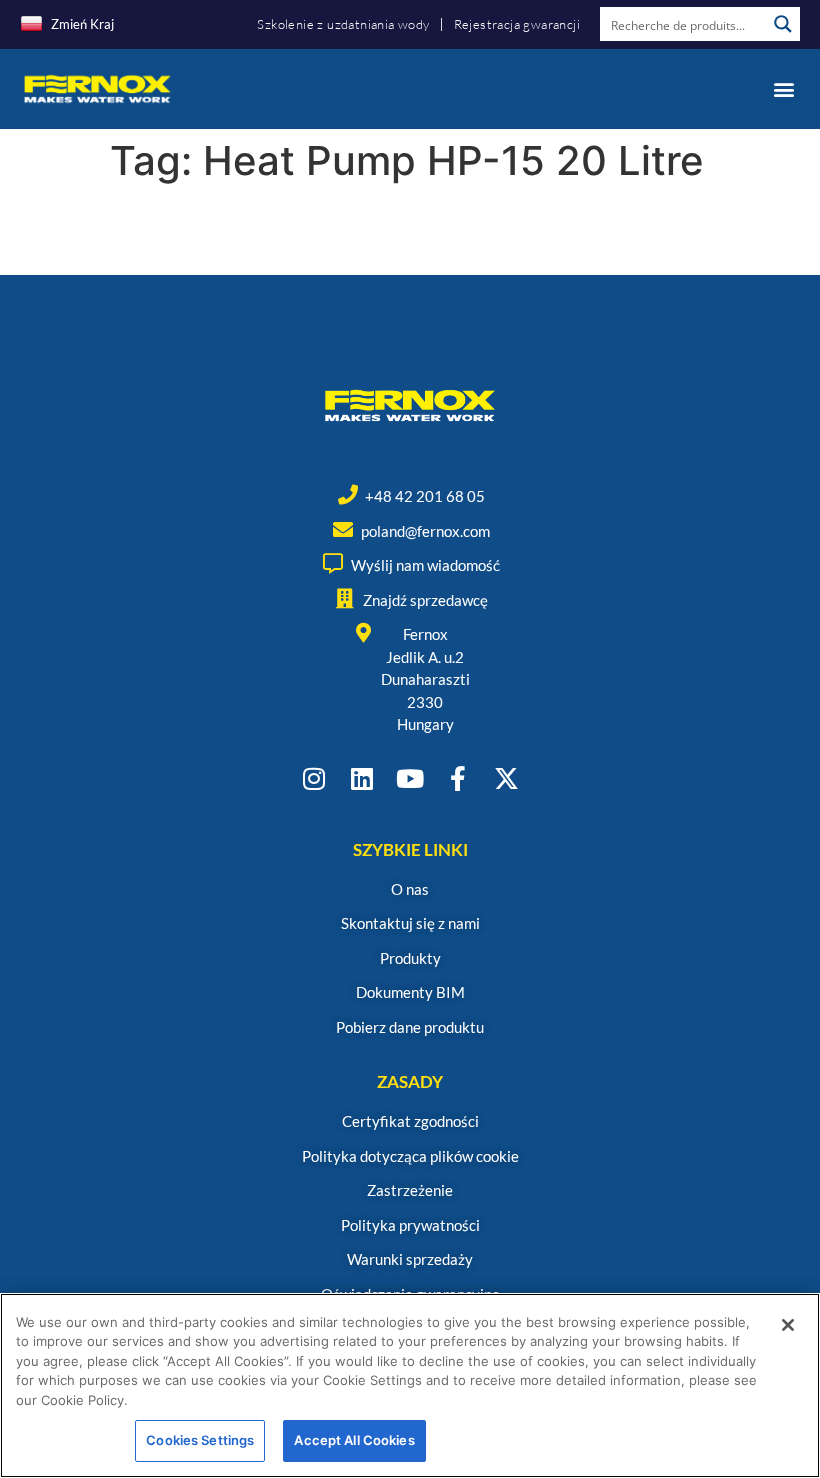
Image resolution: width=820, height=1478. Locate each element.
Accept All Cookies (354, 1440)
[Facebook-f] (458, 778)
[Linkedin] (362, 778)
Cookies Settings (200, 1440)
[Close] (788, 1325)
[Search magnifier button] (783, 24)
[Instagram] (314, 778)
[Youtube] (410, 778)
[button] (783, 88)
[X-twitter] (506, 778)
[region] (410, 1385)
